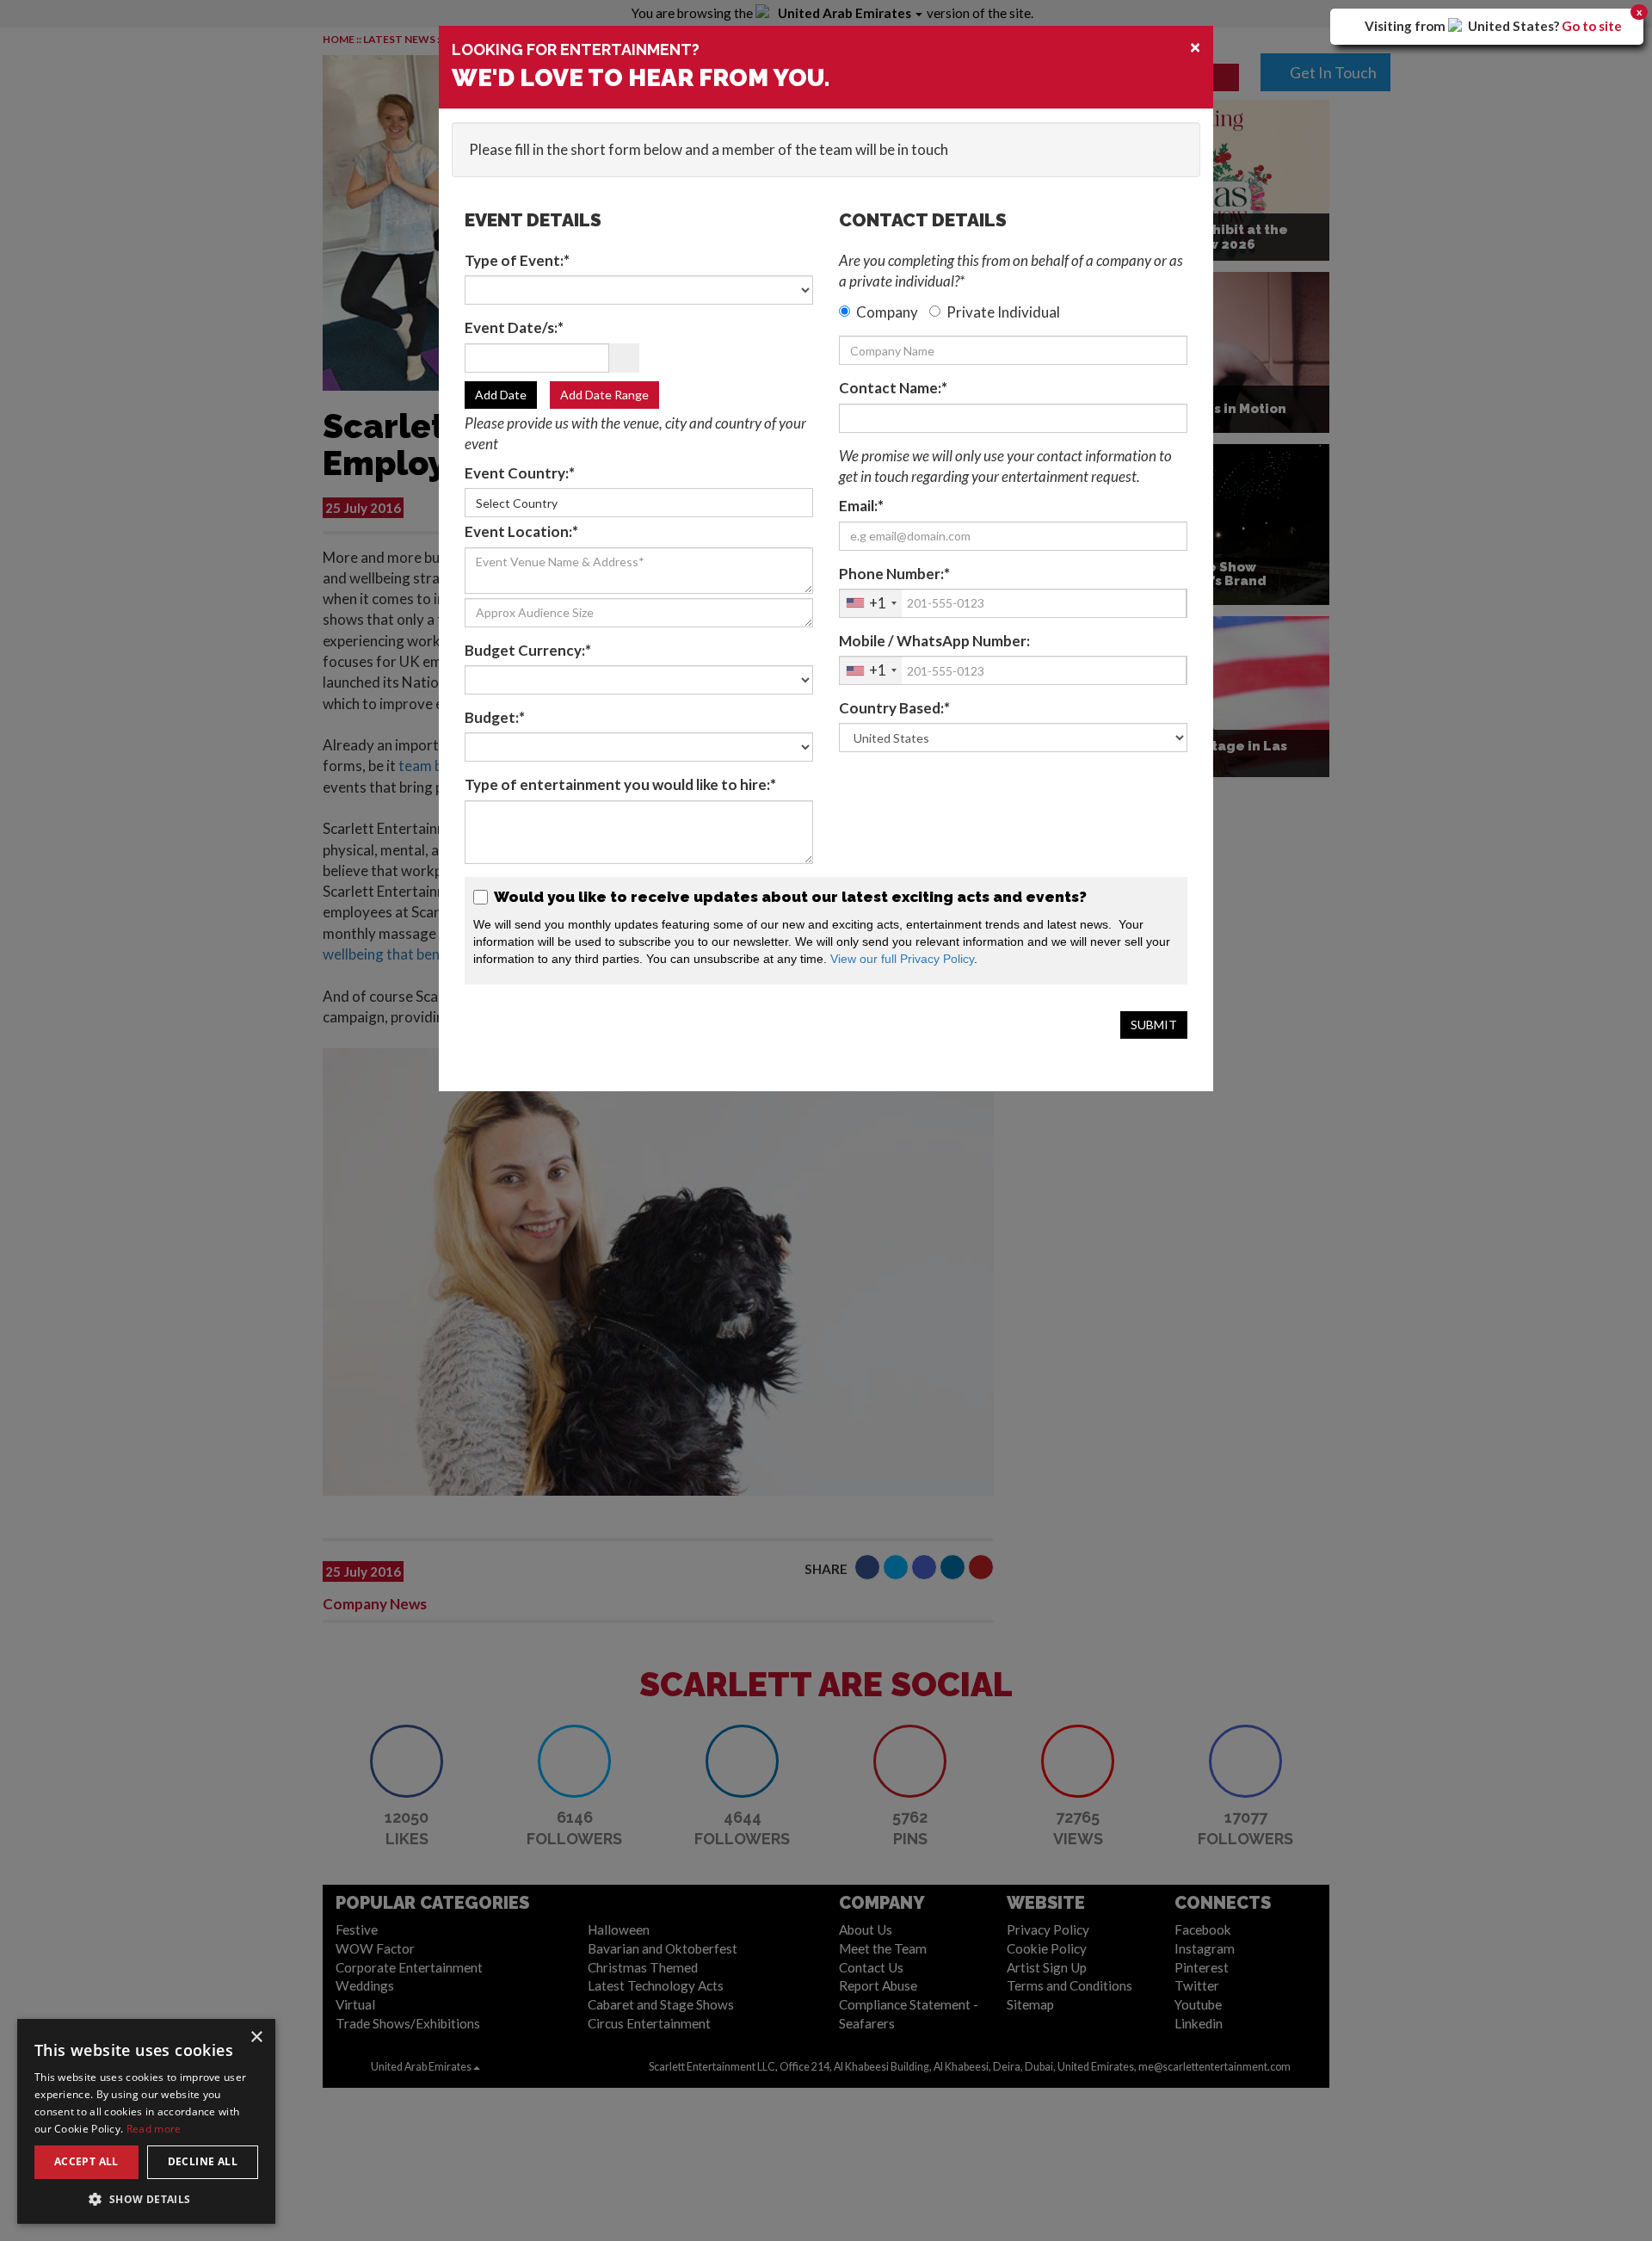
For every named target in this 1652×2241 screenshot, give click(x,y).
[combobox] (871, 603)
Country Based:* (894, 708)
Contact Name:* (893, 388)
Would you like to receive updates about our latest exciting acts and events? (789, 897)
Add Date (501, 395)
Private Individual (1003, 312)
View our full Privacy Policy (902, 959)
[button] (146, 2198)
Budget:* (495, 717)
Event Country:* (520, 473)
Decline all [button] (203, 2161)
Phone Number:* (894, 574)
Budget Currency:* (528, 650)
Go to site (1592, 26)
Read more (154, 2129)
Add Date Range (604, 395)
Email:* (861, 506)
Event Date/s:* (514, 327)
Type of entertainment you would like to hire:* (620, 784)
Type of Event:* (517, 260)
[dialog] (146, 2121)
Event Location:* (521, 531)
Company (887, 312)
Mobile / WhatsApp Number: (934, 641)
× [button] (256, 2037)
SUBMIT (1154, 1025)
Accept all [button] (86, 2161)
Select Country (517, 503)
